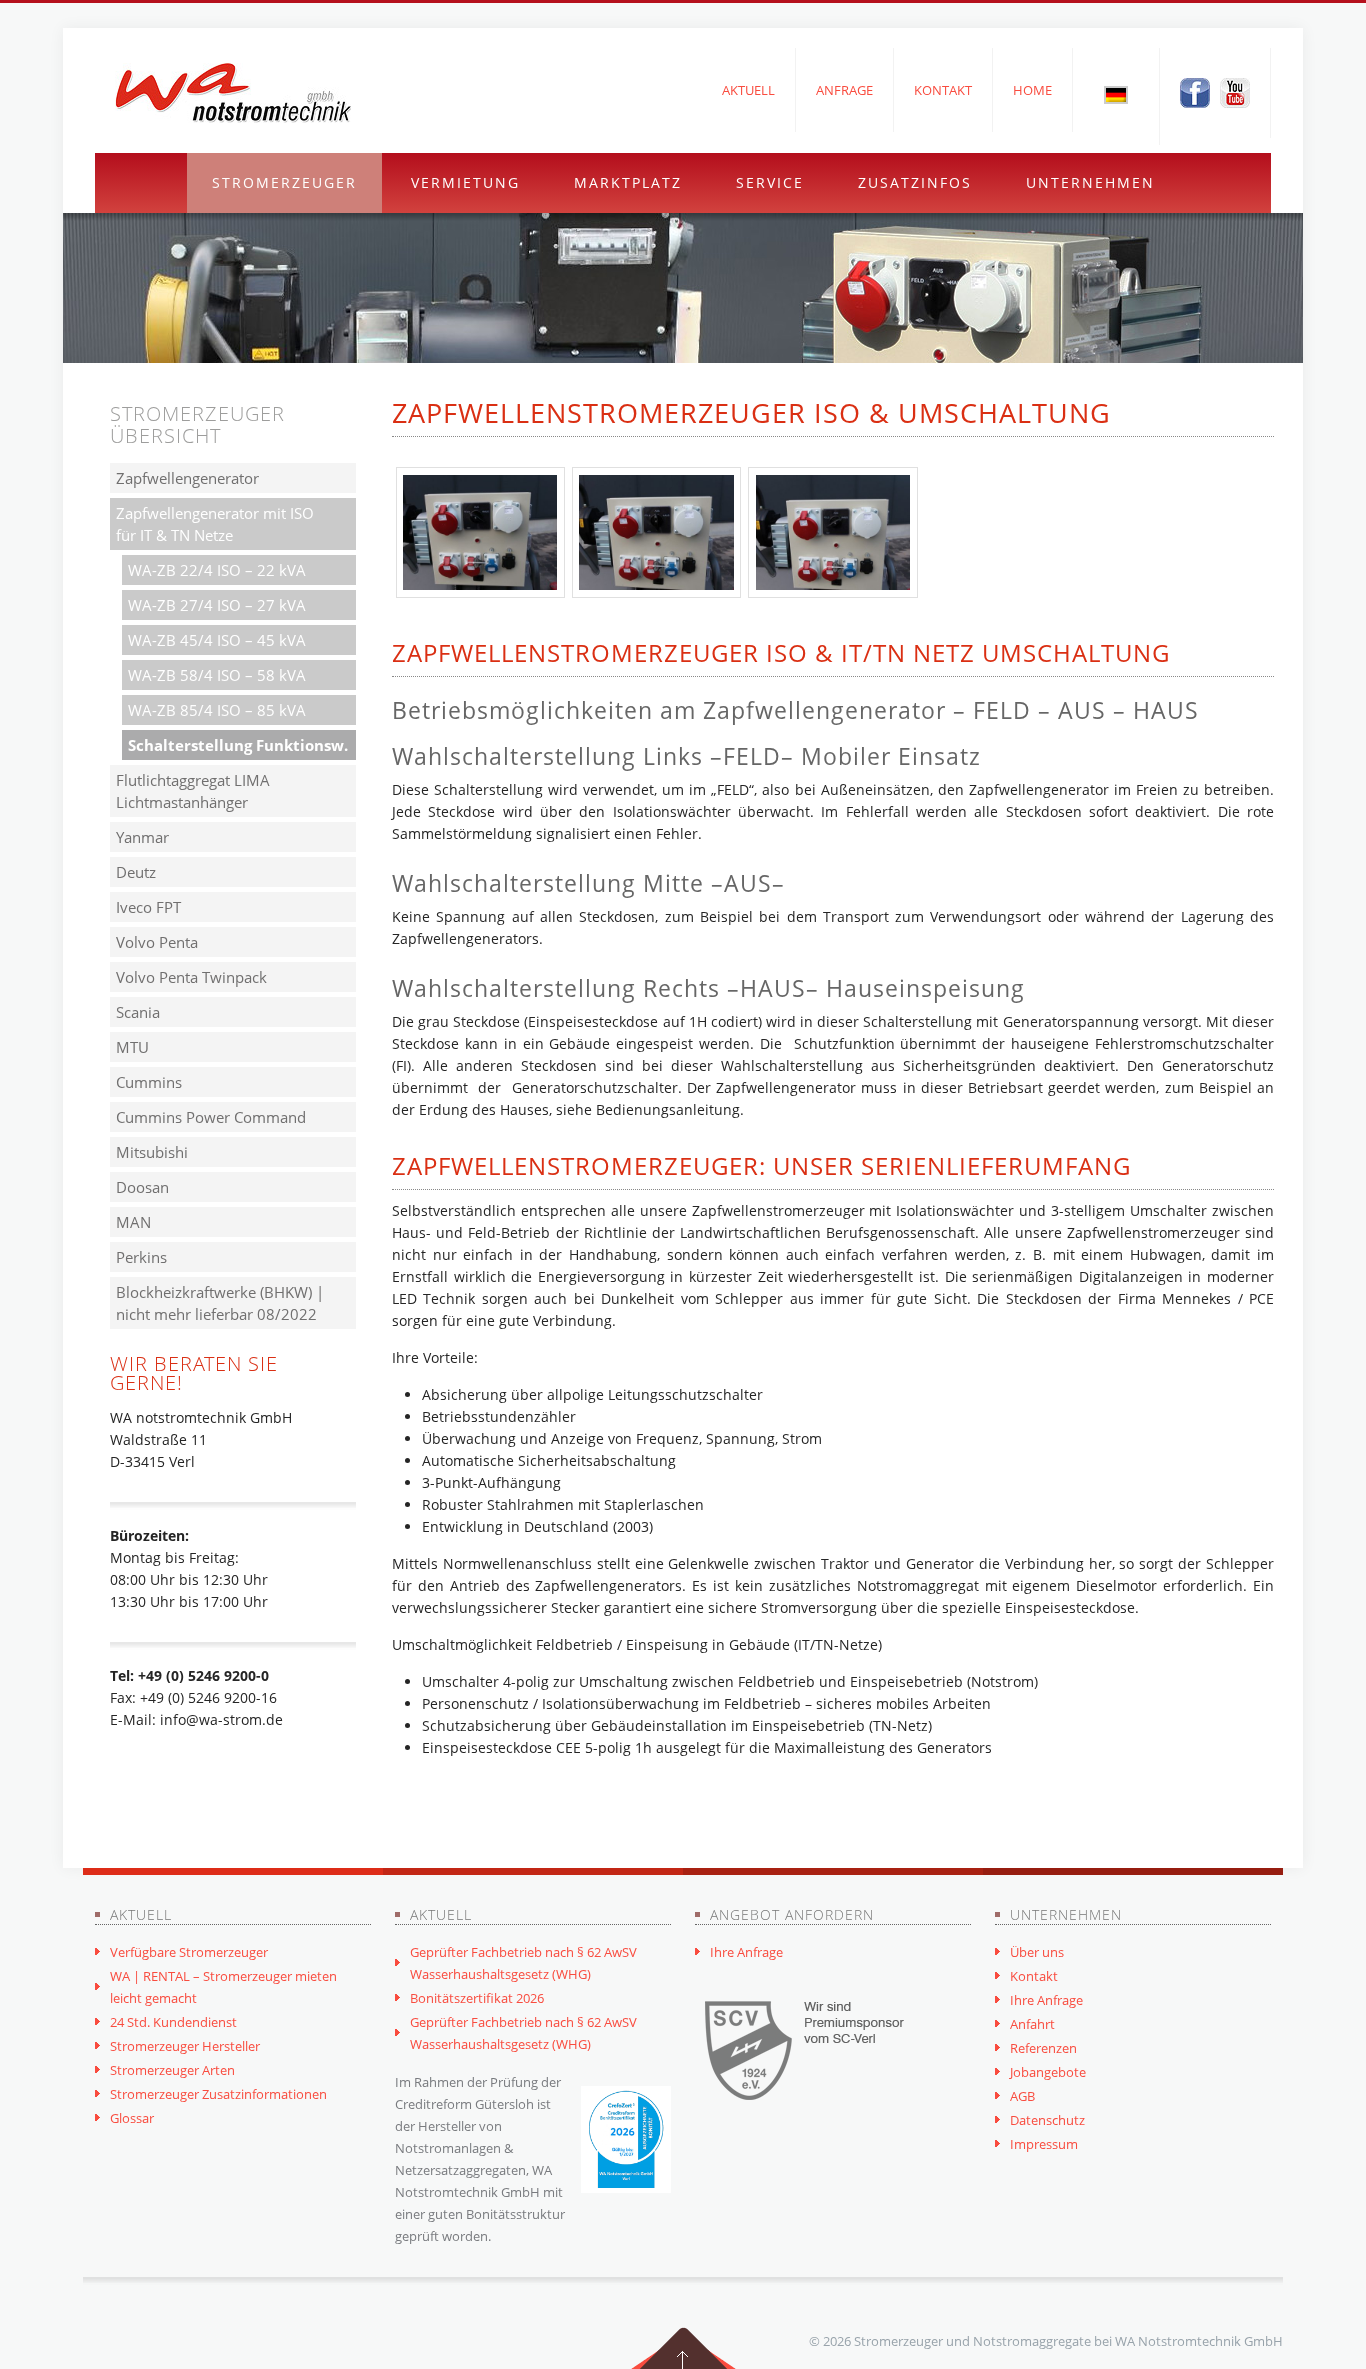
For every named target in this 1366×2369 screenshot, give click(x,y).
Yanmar (142, 837)
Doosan (142, 1187)
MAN (133, 1222)
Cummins (149, 1082)
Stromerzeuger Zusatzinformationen (218, 2094)
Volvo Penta (157, 942)
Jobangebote (1048, 2072)
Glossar (132, 2118)
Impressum (1044, 2144)
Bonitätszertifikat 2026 (477, 1998)
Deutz (136, 872)
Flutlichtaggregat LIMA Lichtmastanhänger (193, 791)
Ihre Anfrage (746, 1952)
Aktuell (748, 90)
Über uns (1037, 1952)
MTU (132, 1047)
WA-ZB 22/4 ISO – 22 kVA (217, 570)
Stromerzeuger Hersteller (185, 2046)
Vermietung (465, 182)
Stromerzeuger (284, 182)
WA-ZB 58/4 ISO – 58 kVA (217, 675)
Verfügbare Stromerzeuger (189, 1952)
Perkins (141, 1257)
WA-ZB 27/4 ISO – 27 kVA (217, 605)
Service (770, 182)
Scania (138, 1012)
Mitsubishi (152, 1152)
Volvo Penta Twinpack (191, 977)
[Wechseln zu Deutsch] (1116, 94)
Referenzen (1043, 2048)
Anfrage (844, 90)
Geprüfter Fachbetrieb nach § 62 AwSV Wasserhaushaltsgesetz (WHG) (523, 1963)
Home (1032, 90)
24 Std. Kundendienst (173, 2022)
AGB (1022, 2096)
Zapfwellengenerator (187, 478)
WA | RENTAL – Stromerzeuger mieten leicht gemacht (223, 1987)
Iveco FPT (148, 907)
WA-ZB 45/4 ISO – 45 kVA (217, 640)
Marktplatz (628, 182)
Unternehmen (1090, 182)
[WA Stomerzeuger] (233, 93)
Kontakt (943, 90)
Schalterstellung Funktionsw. (238, 745)
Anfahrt (1032, 2024)
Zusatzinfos (915, 182)
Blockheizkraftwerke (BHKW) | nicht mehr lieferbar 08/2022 (220, 1303)
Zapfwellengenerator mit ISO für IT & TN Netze (215, 524)
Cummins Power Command (211, 1117)
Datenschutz (1047, 2120)
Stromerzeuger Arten (172, 2070)
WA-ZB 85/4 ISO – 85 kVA (217, 710)
